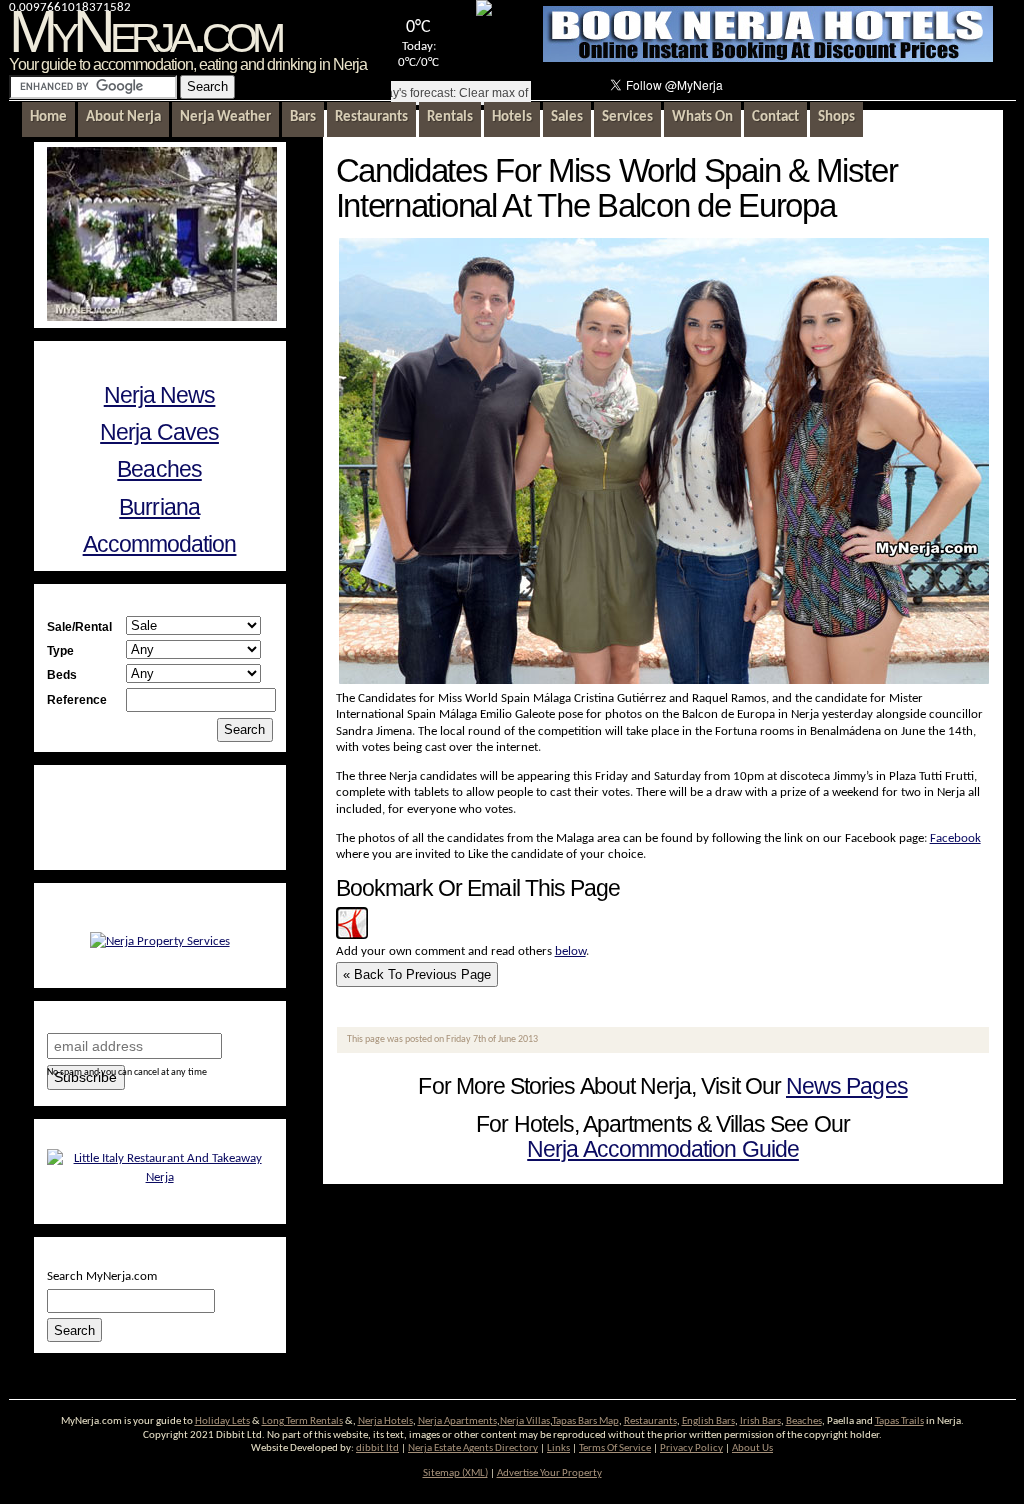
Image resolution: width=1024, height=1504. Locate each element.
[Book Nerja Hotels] (768, 58)
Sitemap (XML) (455, 1473)
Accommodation (160, 544)
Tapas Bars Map (585, 1421)
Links (558, 1448)
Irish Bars (760, 1421)
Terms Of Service (615, 1448)
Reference (77, 699)
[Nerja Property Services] (160, 941)
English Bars (708, 1421)
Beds (62, 674)
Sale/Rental (79, 626)
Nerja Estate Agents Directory (473, 1448)
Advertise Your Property (549, 1473)
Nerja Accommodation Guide (663, 1149)
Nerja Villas (525, 1421)
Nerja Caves (159, 432)
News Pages (847, 1086)
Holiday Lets (222, 1421)
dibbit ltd (377, 1448)
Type (60, 650)
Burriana (159, 507)
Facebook (955, 838)
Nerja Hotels (385, 1421)
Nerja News (160, 395)
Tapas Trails (899, 1421)
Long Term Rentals (302, 1421)
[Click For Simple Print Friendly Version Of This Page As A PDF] (352, 935)
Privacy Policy (691, 1448)
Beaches (159, 469)
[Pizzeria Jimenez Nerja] (160, 1177)
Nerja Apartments (457, 1421)
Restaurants (650, 1421)
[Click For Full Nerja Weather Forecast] (484, 12)
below (570, 951)
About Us (752, 1448)
